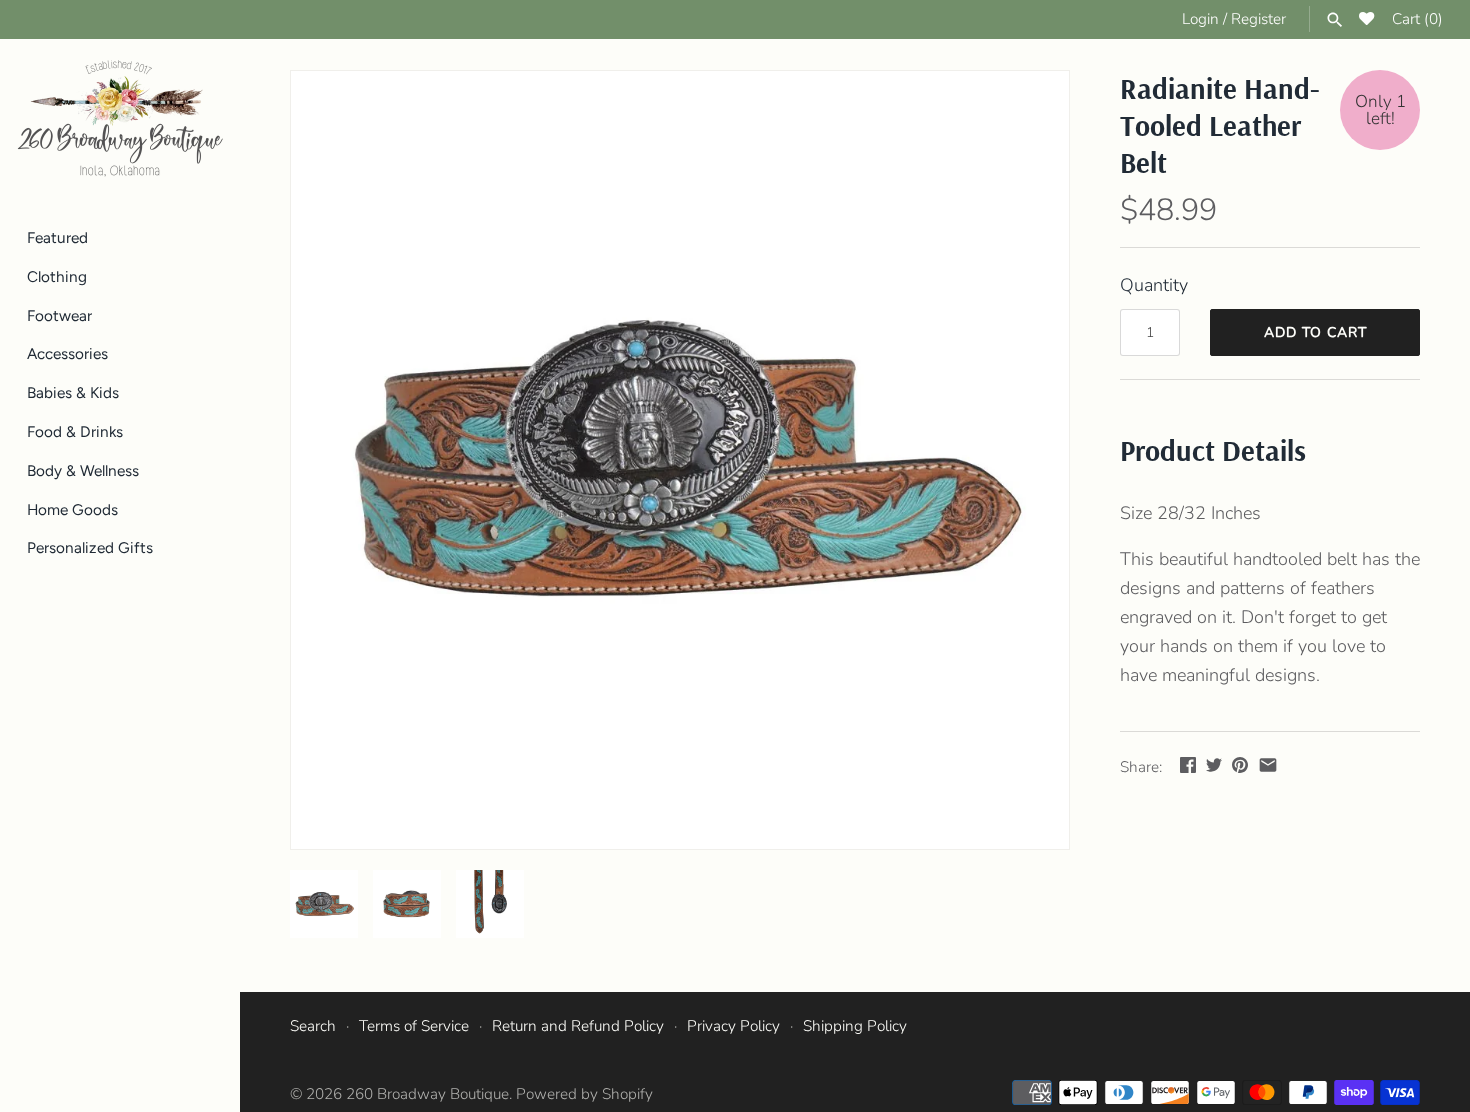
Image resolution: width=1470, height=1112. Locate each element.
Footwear (59, 315)
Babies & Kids (73, 392)
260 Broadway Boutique (427, 1094)
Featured (57, 237)
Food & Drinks (75, 431)
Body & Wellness (83, 470)
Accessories (67, 353)
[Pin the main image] (1240, 765)
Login (1200, 19)
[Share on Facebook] (1188, 765)
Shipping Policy (855, 1026)
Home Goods (72, 509)
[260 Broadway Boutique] (120, 119)
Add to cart (1315, 332)
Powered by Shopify (584, 1094)
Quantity (1154, 285)
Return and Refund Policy (578, 1026)
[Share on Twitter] (1214, 765)
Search (313, 1026)
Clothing (57, 276)
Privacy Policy (733, 1026)
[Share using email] (1268, 765)
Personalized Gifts (90, 547)
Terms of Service (414, 1026)
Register (1258, 19)
